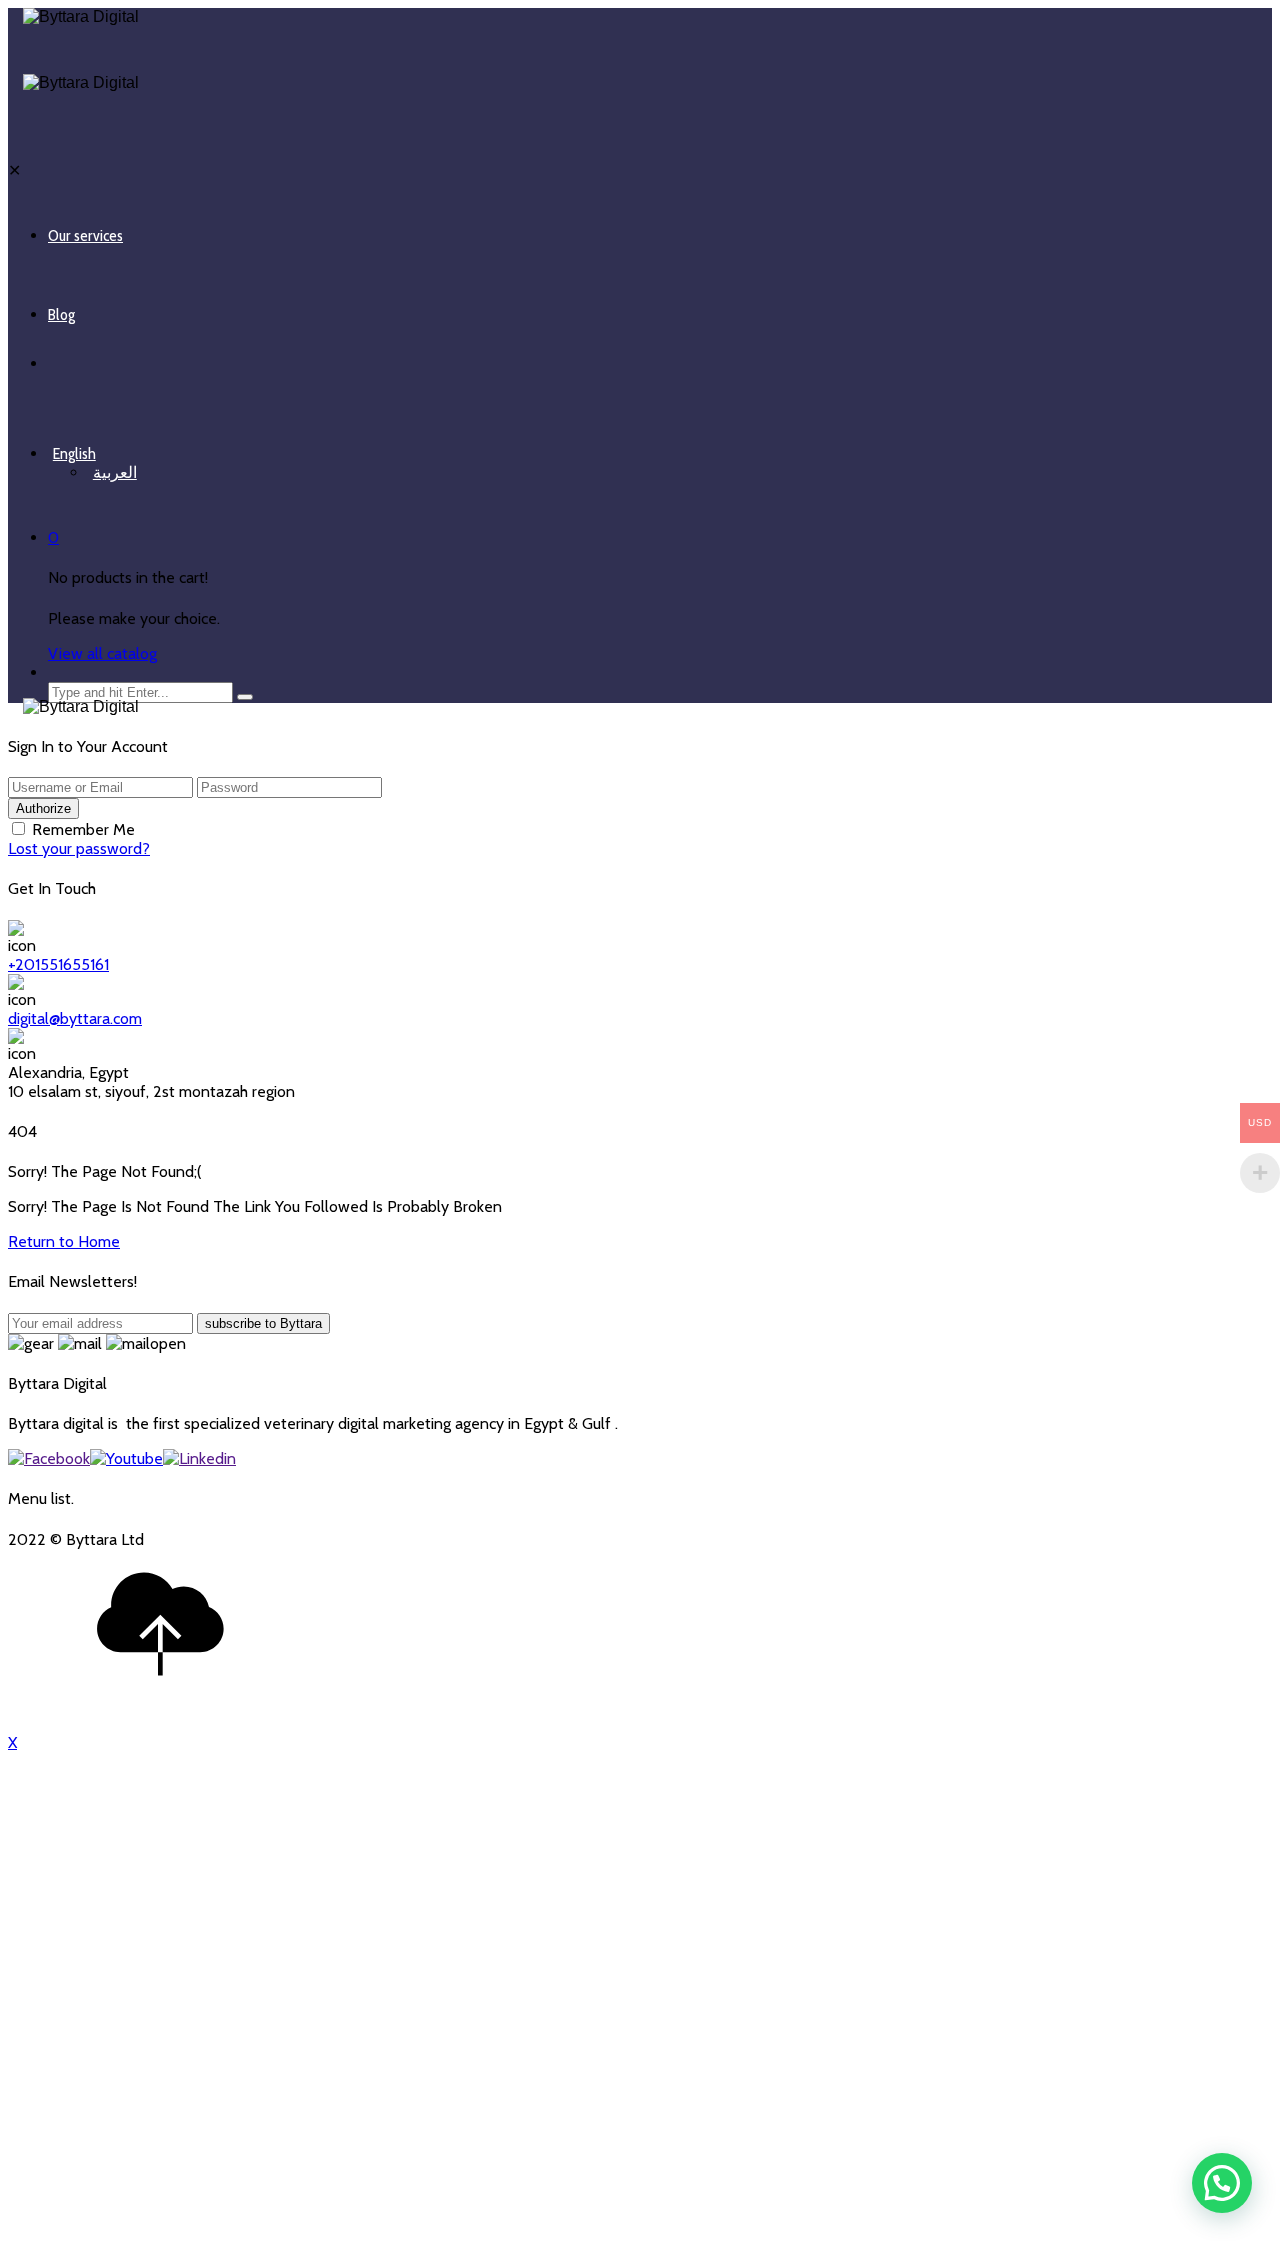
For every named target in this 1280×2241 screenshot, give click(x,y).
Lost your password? (79, 848)
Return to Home (64, 1241)
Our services (85, 235)
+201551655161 (58, 964)
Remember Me (83, 829)
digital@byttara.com (75, 1018)
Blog (61, 314)
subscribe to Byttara (263, 1323)
